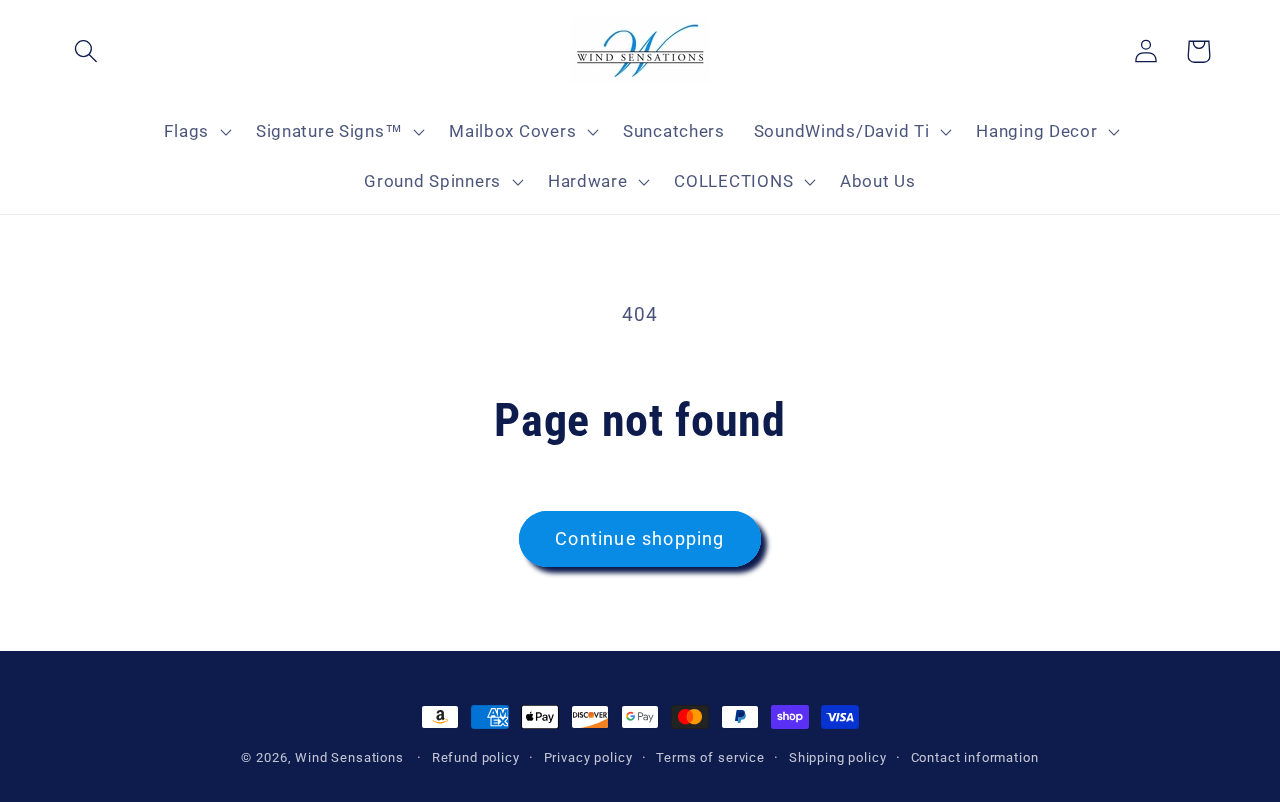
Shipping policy (838, 757)
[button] (86, 51)
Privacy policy (588, 757)
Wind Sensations (349, 757)
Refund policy (476, 757)
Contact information (975, 757)
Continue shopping (639, 538)
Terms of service (710, 757)
